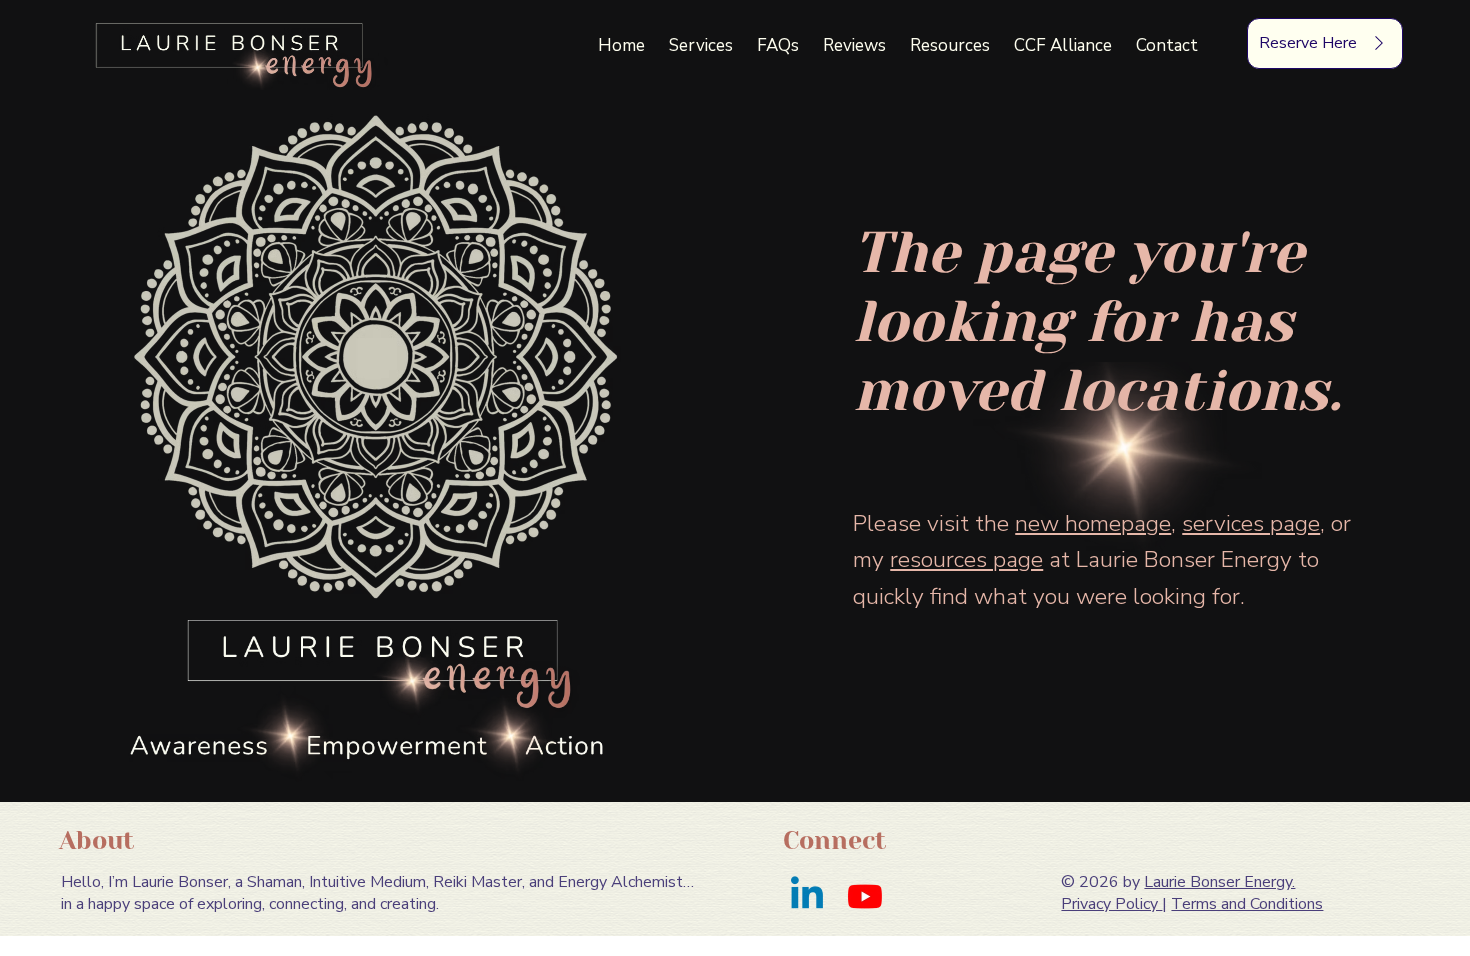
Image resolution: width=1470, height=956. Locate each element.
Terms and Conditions (1247, 904)
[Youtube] (865, 896)
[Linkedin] (807, 896)
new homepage (1093, 523)
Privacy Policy (1111, 904)
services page (1251, 523)
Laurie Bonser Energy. (1219, 882)
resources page (966, 559)
